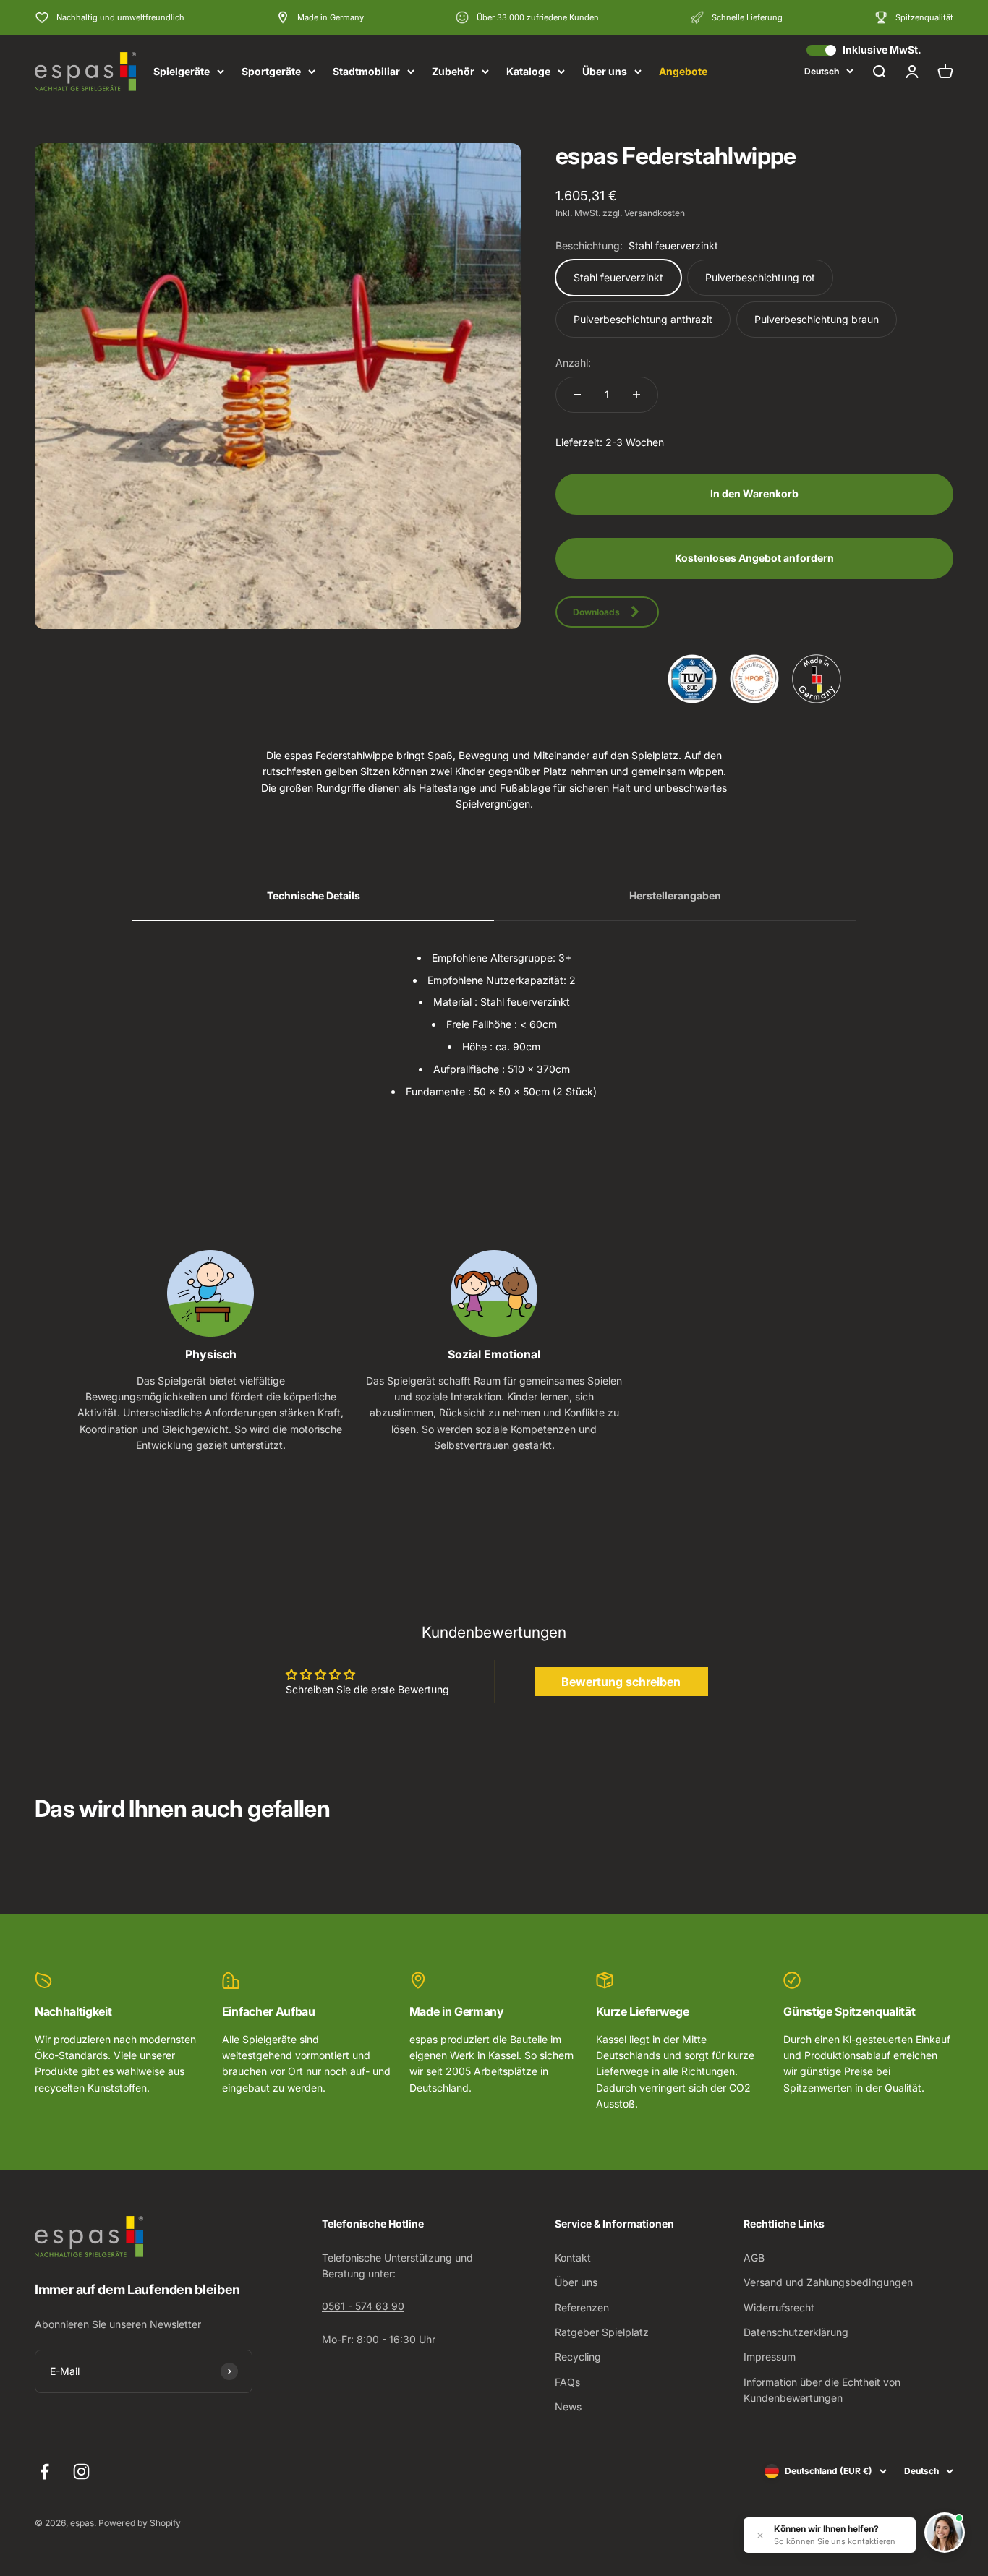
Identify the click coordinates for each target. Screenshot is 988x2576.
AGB (754, 2258)
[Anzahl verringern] (577, 395)
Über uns (605, 71)
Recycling (578, 2357)
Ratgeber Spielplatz (602, 2332)
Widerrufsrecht (779, 2307)
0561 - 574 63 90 (363, 2306)
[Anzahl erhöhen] (636, 395)
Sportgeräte (271, 71)
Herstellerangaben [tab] (675, 895)
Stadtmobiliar (366, 71)
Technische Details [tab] (314, 895)
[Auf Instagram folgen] (81, 2472)
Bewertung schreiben (621, 1682)
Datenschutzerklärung (796, 2332)
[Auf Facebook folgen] (44, 2472)
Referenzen (582, 2307)
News (568, 2406)
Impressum (770, 2357)
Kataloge (528, 71)
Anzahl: (573, 363)
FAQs (567, 2382)
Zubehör (453, 71)
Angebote (683, 71)
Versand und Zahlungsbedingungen (828, 2282)
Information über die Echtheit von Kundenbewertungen (822, 2390)
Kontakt (573, 2258)
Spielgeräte (182, 71)
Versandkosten (655, 213)
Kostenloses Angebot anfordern (754, 558)
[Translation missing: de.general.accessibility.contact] (945, 2533)
